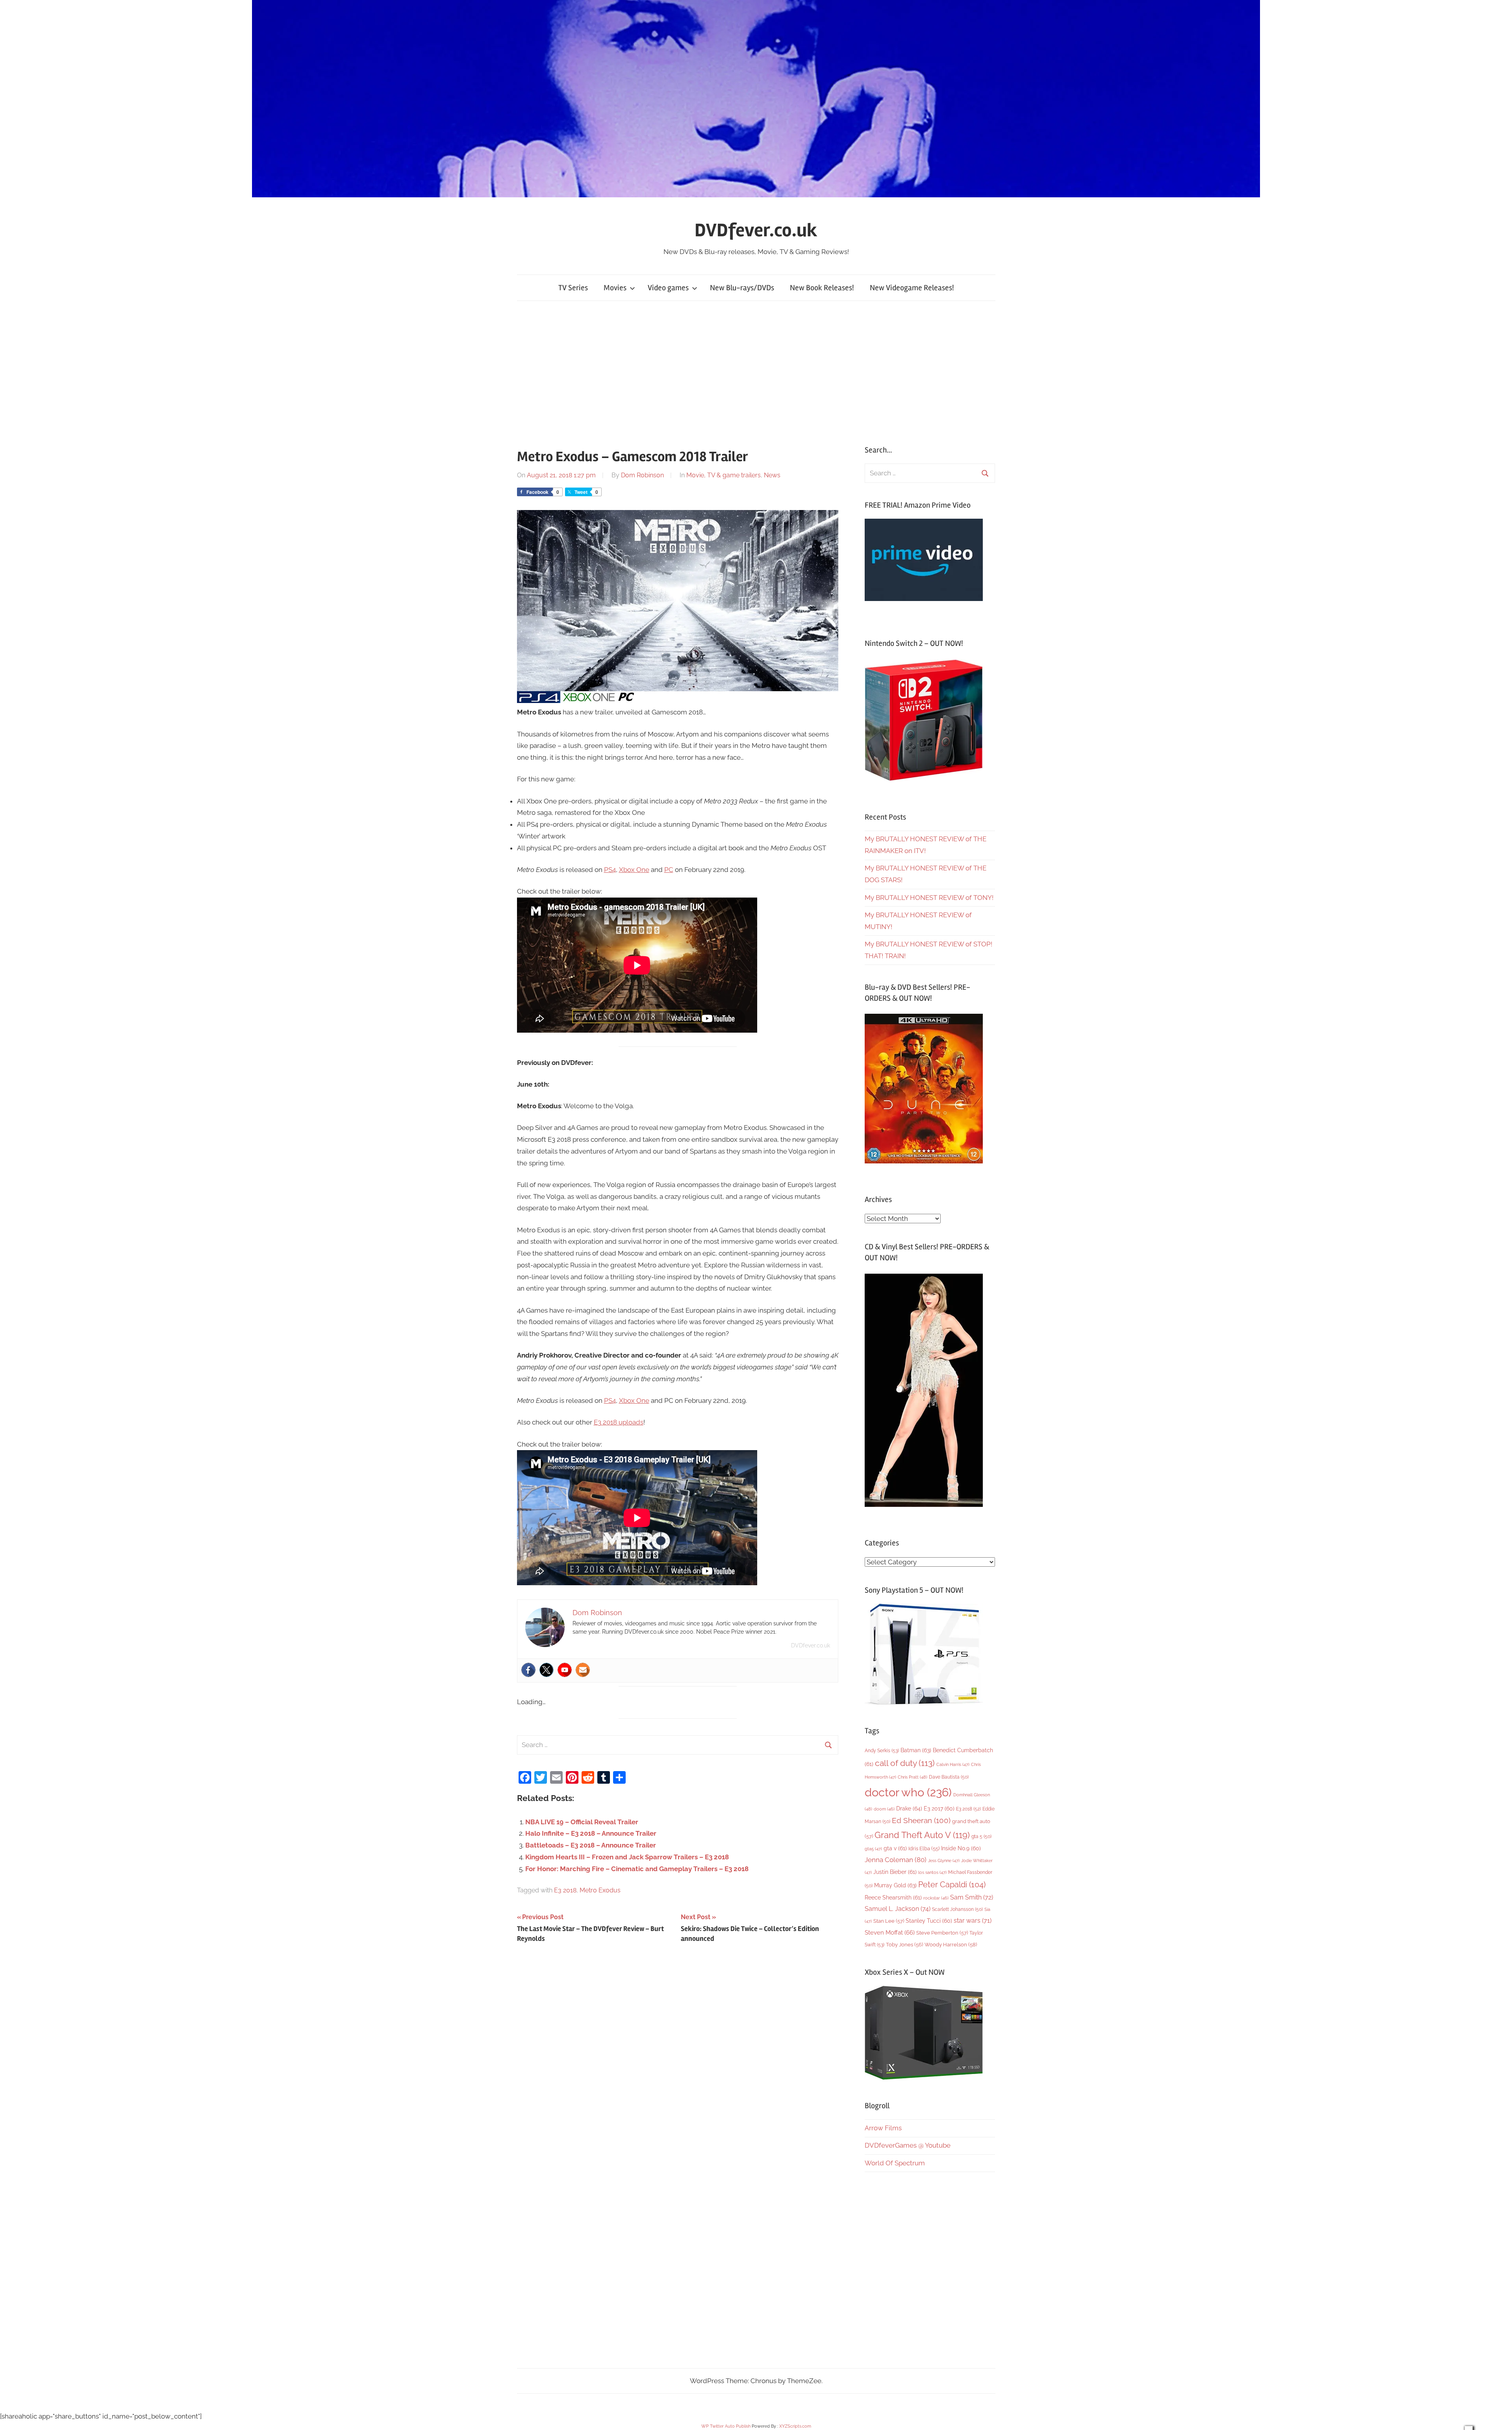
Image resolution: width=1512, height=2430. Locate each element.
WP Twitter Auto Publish (726, 2426)
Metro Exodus (600, 1890)
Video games (668, 288)
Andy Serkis (882, 1750)
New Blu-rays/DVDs (742, 288)
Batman (916, 1750)
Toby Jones (904, 1945)
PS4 (610, 870)
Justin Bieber (895, 1872)
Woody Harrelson (951, 1944)
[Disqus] (678, 2060)
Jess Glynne (944, 1861)
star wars (973, 1921)
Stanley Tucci (929, 1921)
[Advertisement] (756, 373)
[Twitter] (547, 1670)
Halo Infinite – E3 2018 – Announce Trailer (591, 1833)
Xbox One (634, 870)
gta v (895, 1848)
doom (884, 1809)
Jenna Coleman (896, 1860)
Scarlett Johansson (957, 1909)
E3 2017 (939, 1809)
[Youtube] (565, 1670)
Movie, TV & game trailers (724, 475)
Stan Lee (889, 1921)
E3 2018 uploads (619, 1422)
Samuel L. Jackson (898, 1909)
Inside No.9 (961, 1848)
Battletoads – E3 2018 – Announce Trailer (591, 1845)
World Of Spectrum (895, 2163)
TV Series (573, 288)
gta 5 (981, 1836)
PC (669, 870)
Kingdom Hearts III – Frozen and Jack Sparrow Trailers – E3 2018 (627, 1857)
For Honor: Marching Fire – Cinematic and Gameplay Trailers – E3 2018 (637, 1869)
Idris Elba (924, 1848)
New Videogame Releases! (912, 288)
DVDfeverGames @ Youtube (908, 2145)
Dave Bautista (949, 1777)
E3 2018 (565, 1890)
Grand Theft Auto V (922, 1835)
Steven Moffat (890, 1932)
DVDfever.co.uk (756, 230)
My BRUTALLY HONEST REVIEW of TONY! (929, 898)
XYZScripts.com (795, 2426)
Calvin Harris (953, 1765)
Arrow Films (883, 2128)
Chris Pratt (913, 1777)
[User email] (583, 1670)
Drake (909, 1808)
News (772, 475)
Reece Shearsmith (893, 1898)
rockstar (936, 1898)
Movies (615, 288)
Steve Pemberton (942, 1933)
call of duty (905, 1763)
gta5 (873, 1849)
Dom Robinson (642, 475)
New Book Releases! (822, 288)
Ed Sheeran (921, 1821)
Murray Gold (895, 1885)
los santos (932, 1873)
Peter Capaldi (952, 1885)
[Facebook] (528, 1670)
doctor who (908, 1792)
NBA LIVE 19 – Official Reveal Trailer (582, 1822)
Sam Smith (972, 1897)
